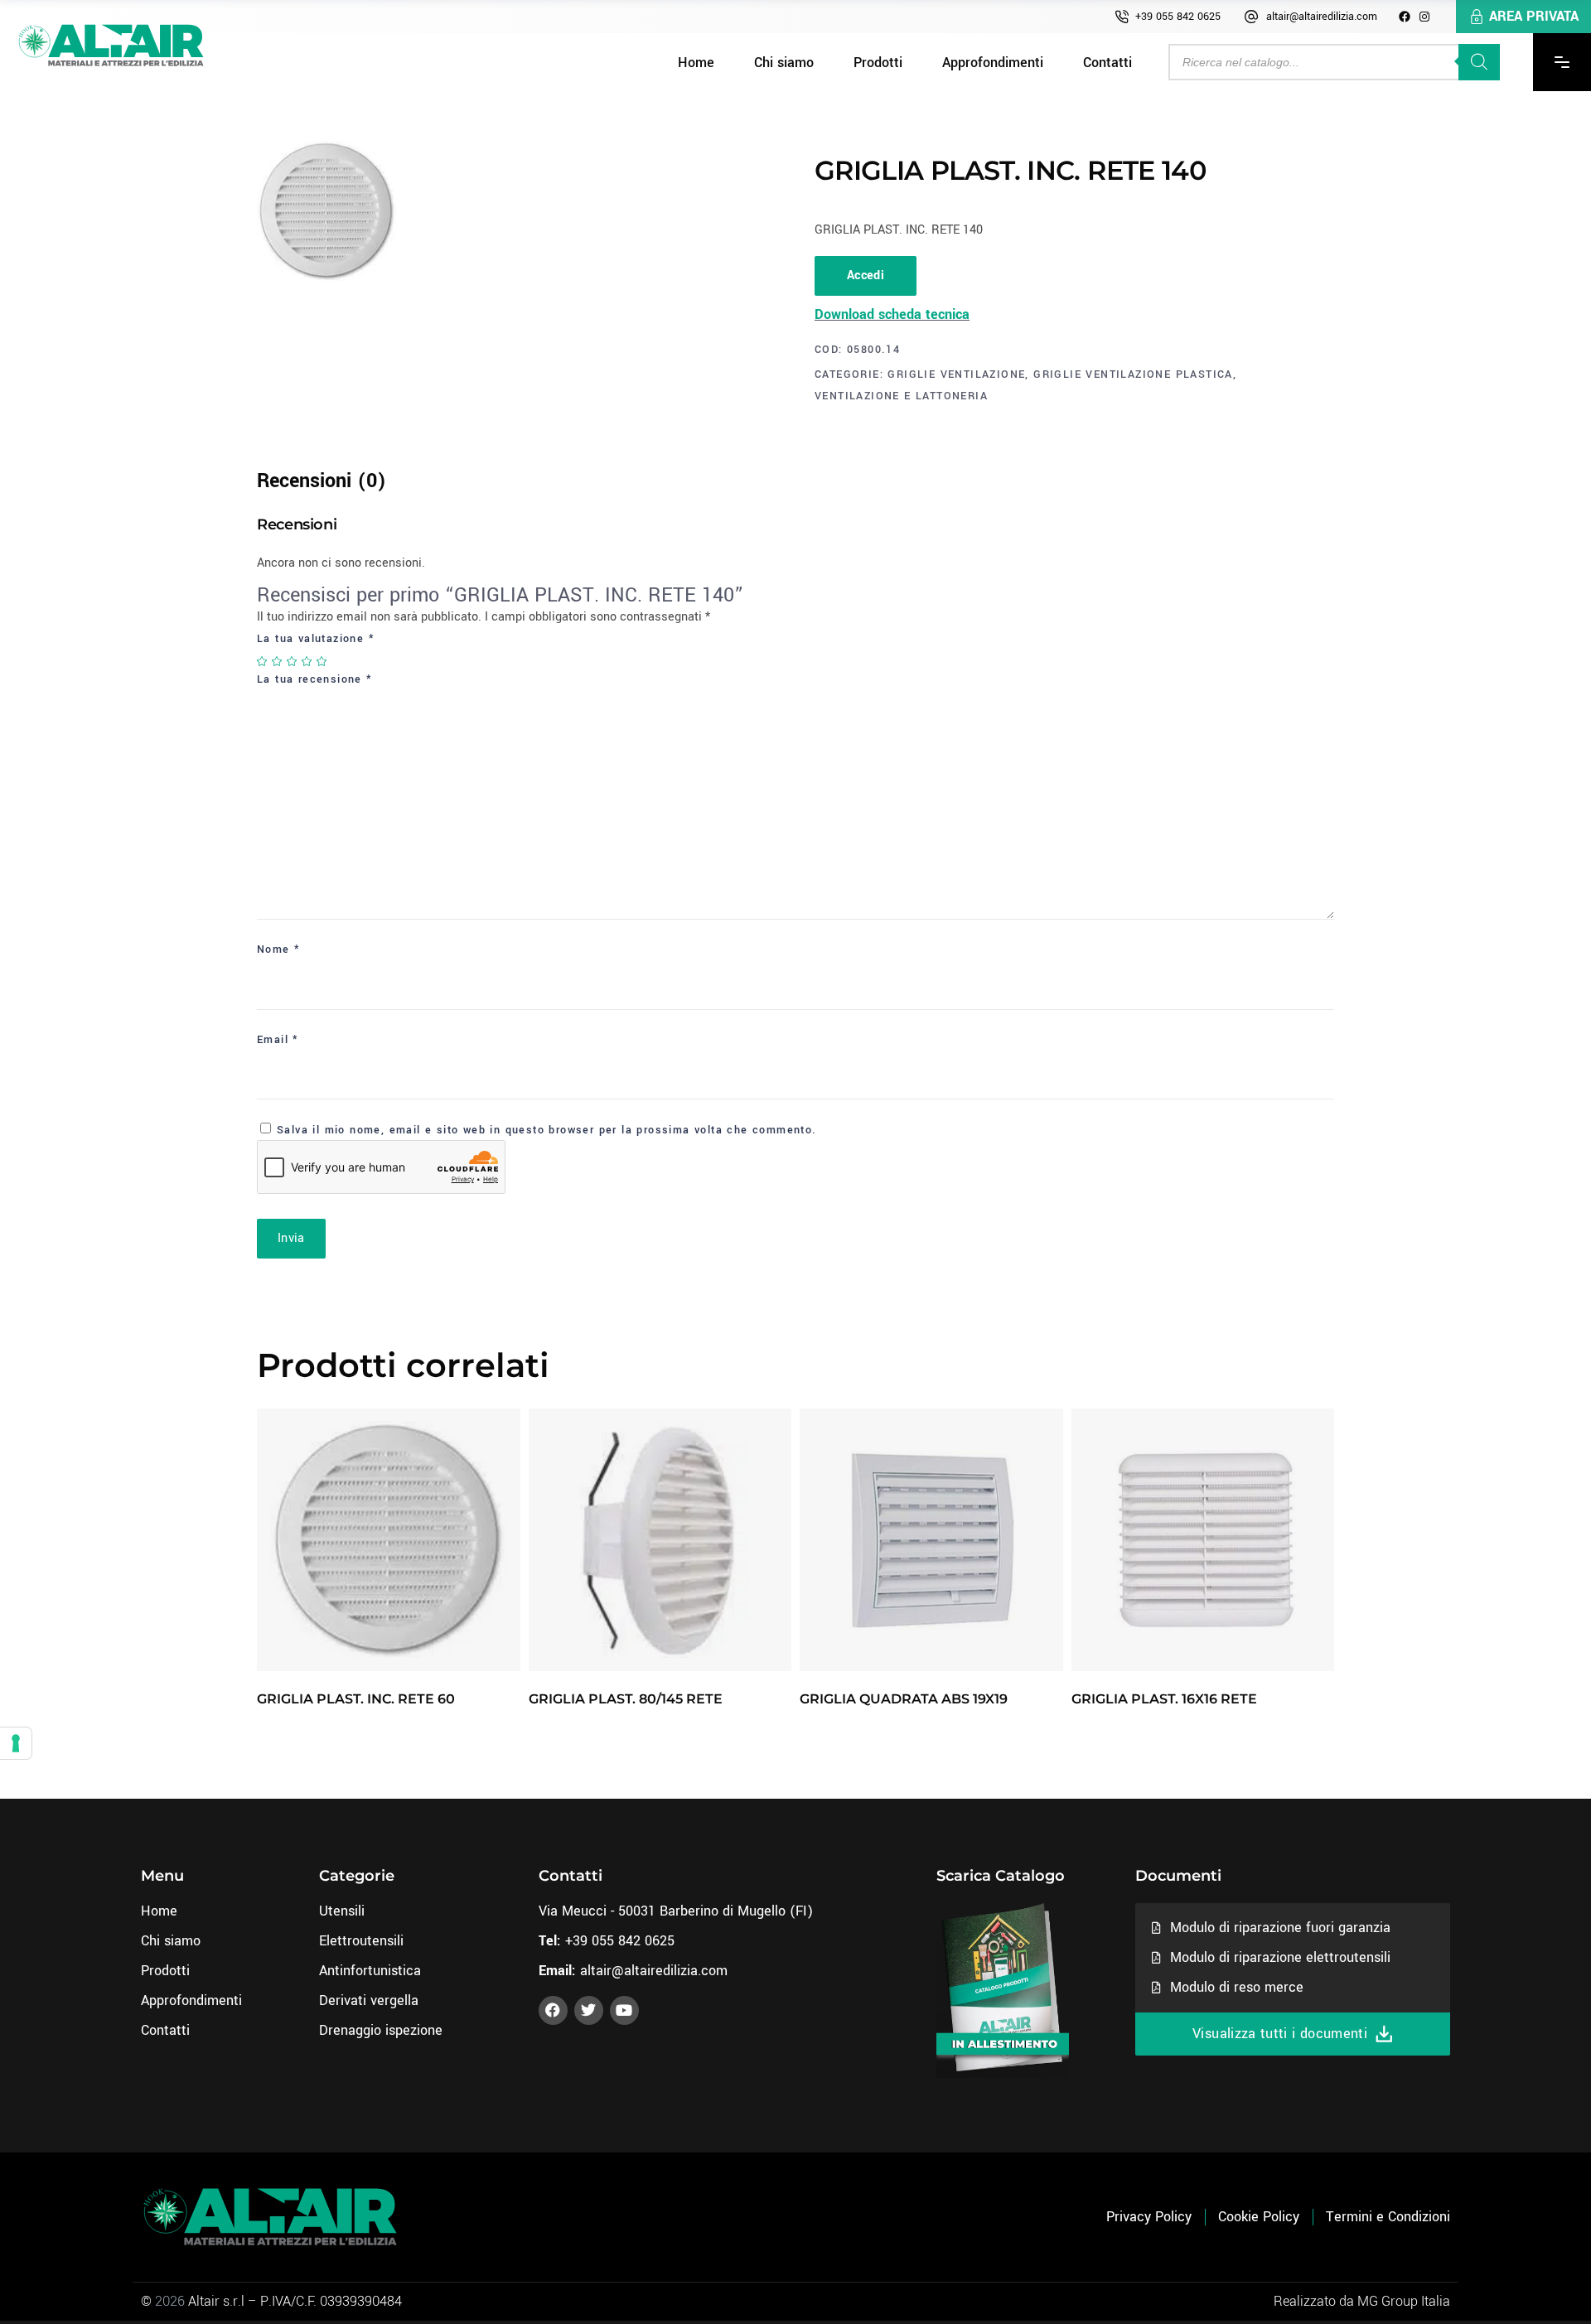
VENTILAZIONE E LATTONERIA (901, 396)
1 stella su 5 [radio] (263, 661)
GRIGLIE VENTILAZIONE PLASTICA (1133, 374)
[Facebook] (1405, 17)
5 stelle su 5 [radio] (322, 661)
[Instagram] (1424, 17)
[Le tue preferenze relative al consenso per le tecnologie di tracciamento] (16, 1743)
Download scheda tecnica (892, 314)
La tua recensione (315, 679)
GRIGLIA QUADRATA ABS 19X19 (904, 1699)
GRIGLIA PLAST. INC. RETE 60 (356, 1699)
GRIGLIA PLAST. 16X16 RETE (1164, 1699)
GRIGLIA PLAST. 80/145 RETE (626, 1699)
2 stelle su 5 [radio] (278, 661)
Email (278, 1040)
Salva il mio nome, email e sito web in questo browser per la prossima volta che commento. (547, 1130)
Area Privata (1534, 16)
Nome (278, 949)
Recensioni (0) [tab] (322, 481)
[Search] (1479, 62)
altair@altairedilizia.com (1322, 17)
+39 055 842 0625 (1178, 17)
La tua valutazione (316, 639)
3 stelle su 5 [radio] (293, 661)
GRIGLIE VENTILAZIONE (956, 374)
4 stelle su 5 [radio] (307, 661)
